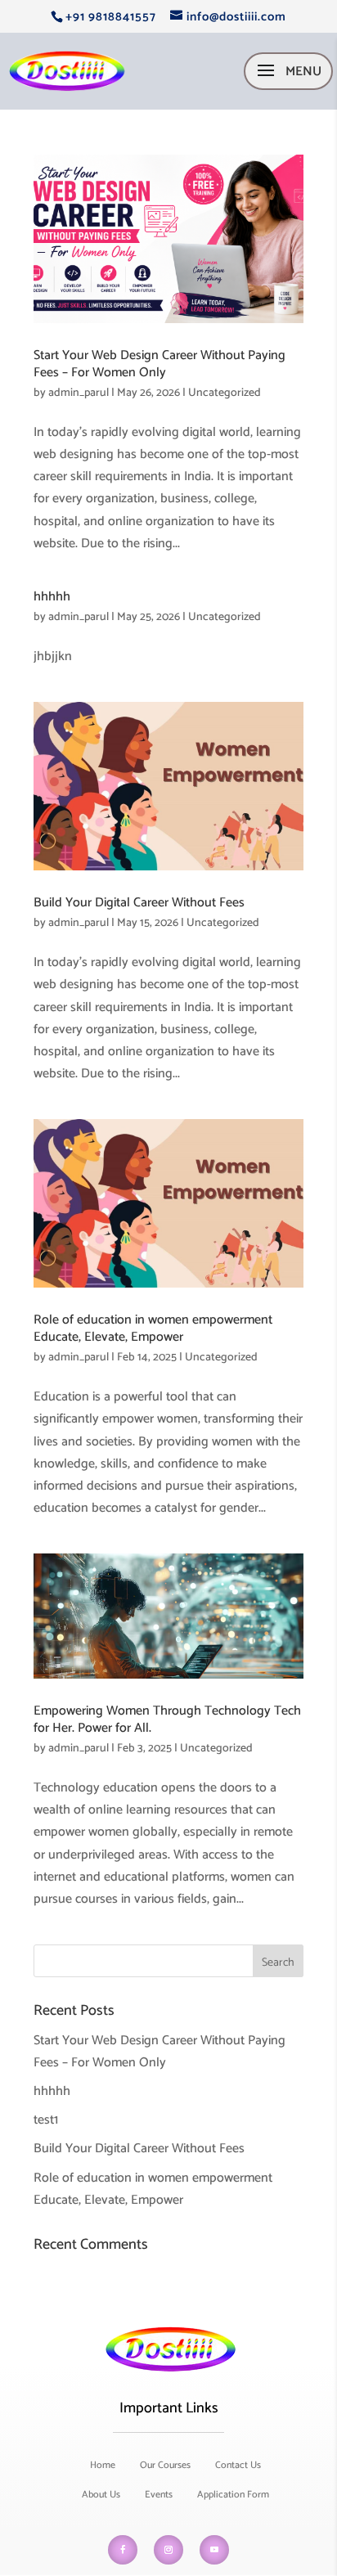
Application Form (233, 2495)
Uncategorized (225, 393)
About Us (101, 2495)
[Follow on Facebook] (123, 2550)
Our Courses (165, 2465)
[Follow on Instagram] (168, 2550)
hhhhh (52, 597)
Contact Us (238, 2465)
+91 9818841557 (111, 17)
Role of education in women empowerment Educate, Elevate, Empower (153, 1328)
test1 (46, 2120)
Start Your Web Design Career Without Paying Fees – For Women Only (160, 364)
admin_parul (79, 393)
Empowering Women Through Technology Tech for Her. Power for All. (167, 1720)
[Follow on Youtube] (214, 2550)
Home (103, 2465)
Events (159, 2495)
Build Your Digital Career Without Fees (139, 903)
